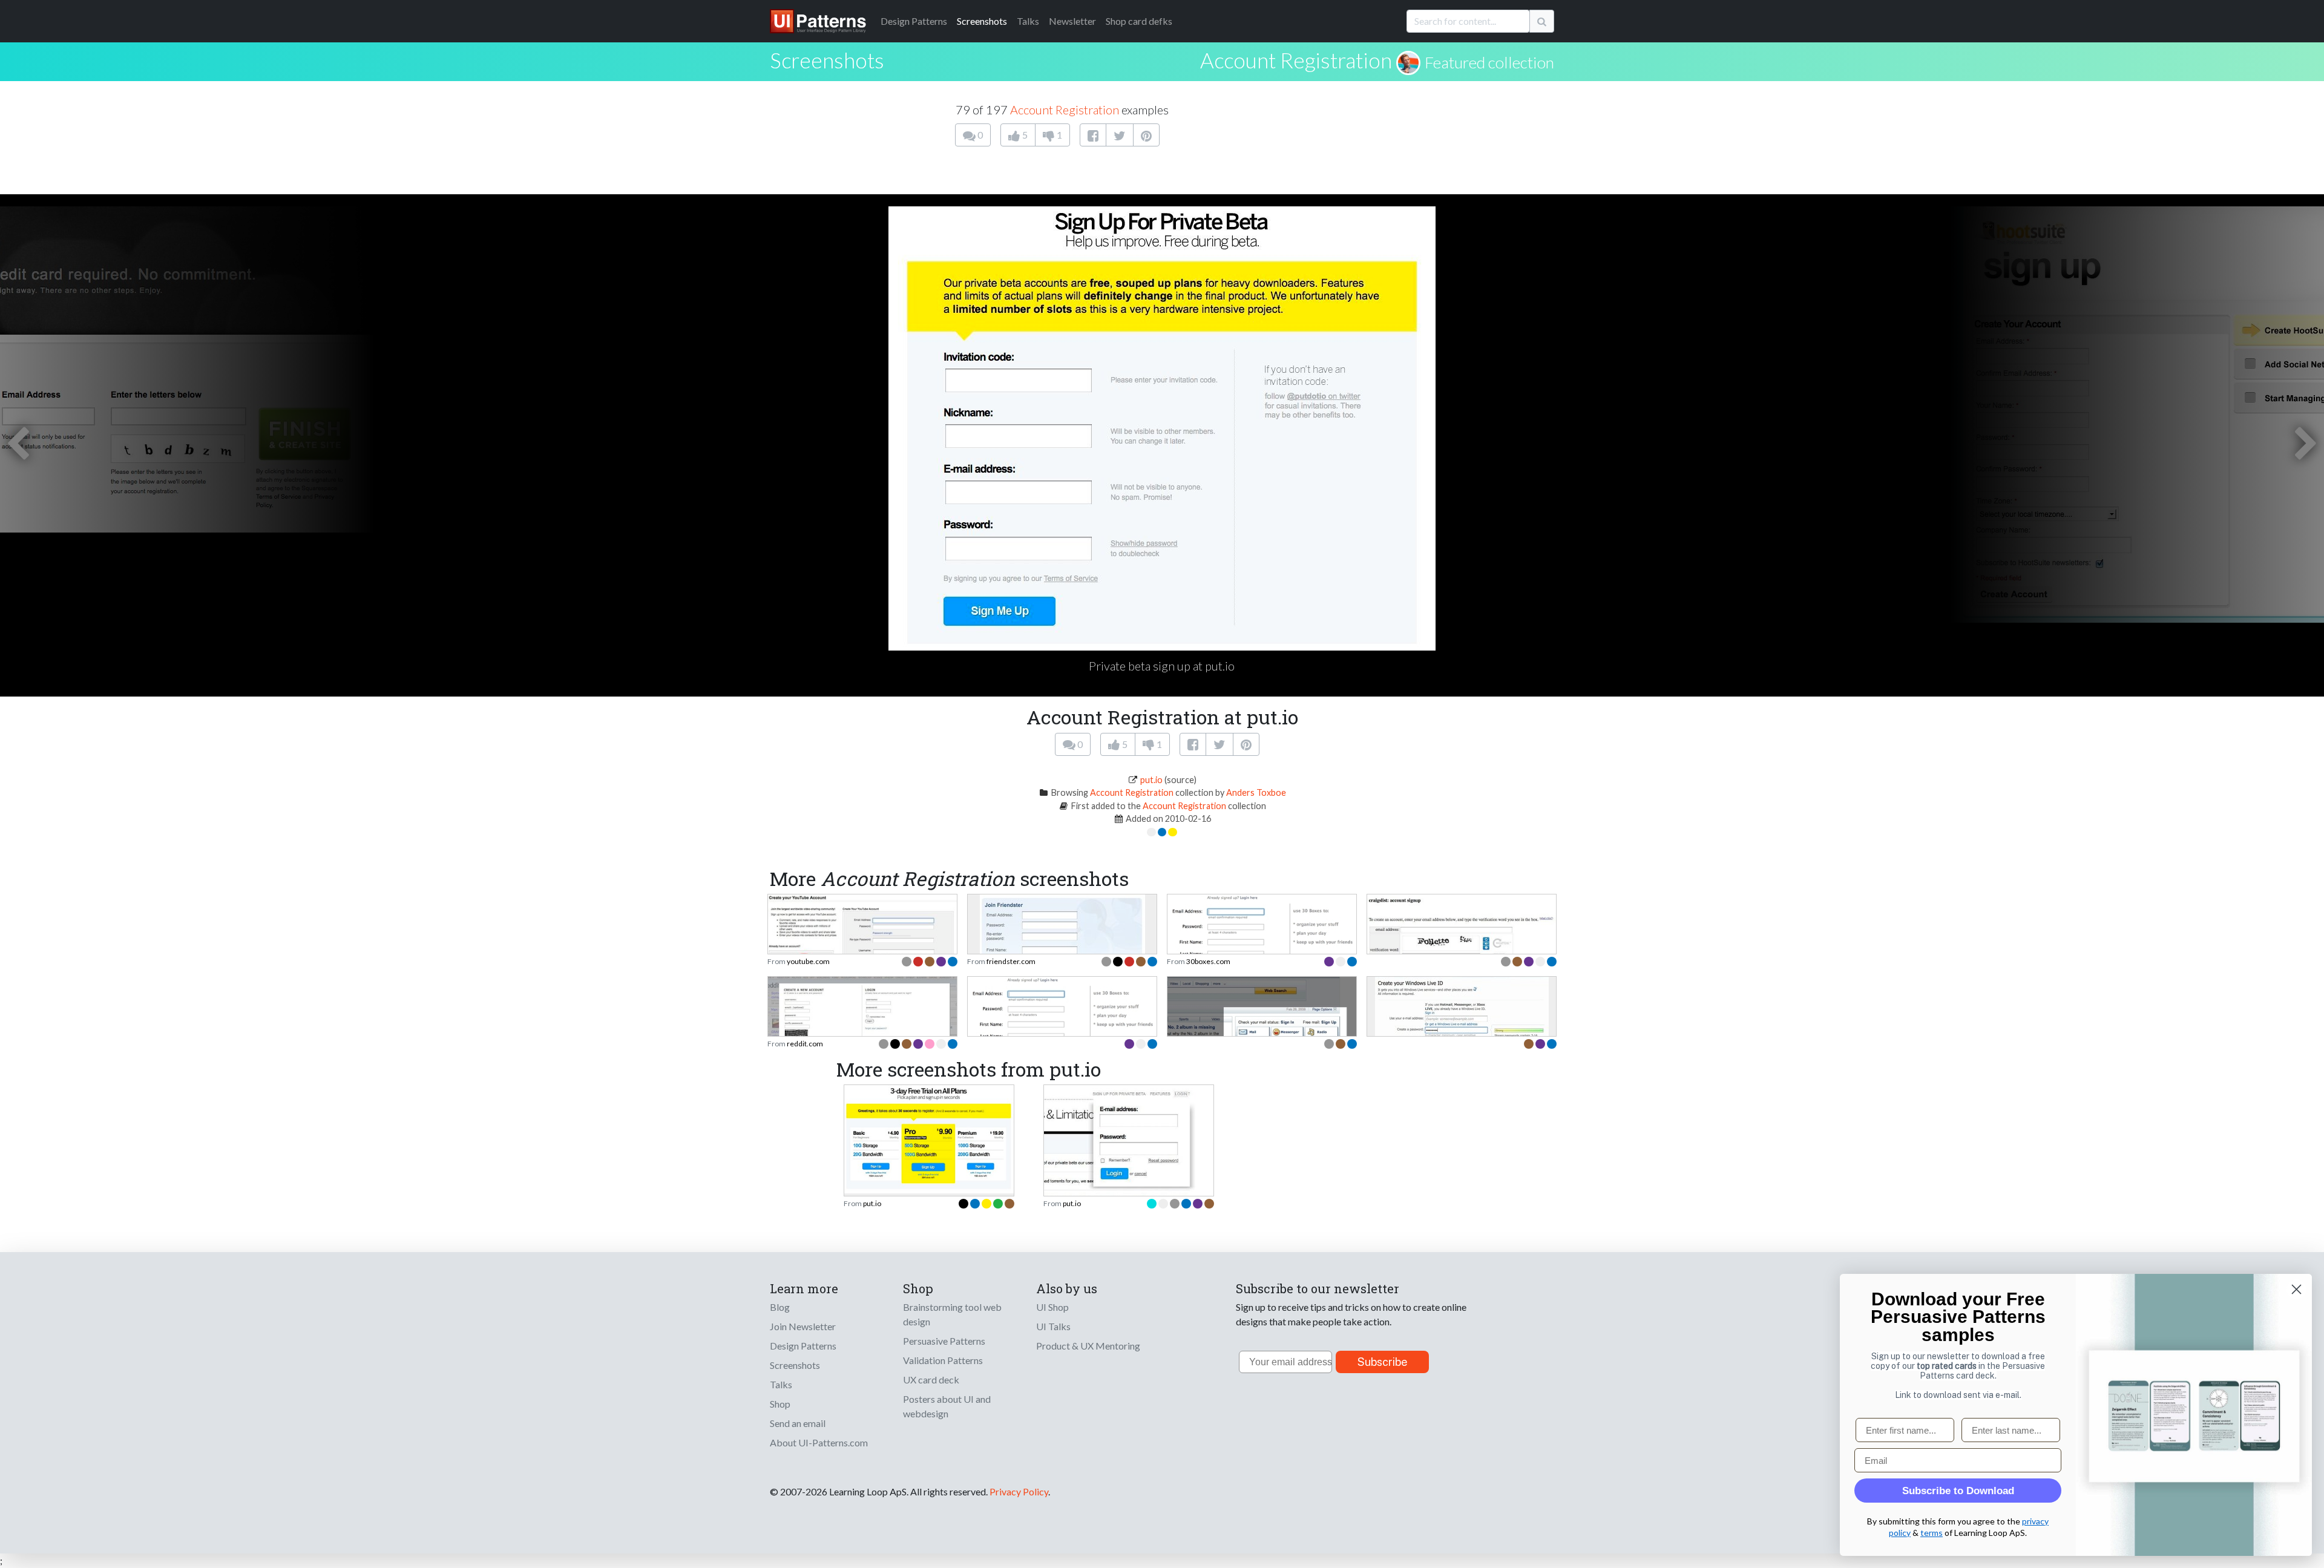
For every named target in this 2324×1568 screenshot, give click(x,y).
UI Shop (1052, 1307)
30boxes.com (1208, 961)
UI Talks (1053, 1326)
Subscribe (1383, 1362)
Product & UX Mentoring (1088, 1346)
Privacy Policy (1019, 1491)
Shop (780, 1404)
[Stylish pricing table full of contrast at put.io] (929, 1138)
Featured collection (1489, 62)
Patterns (914, 21)
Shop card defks (1139, 21)
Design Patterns (803, 1346)
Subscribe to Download (1958, 1491)
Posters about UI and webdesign (947, 1406)
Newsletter (1072, 21)
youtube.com (808, 961)
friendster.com (1011, 961)
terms (1932, 1533)
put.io (1151, 780)
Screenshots (982, 21)
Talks (1028, 21)
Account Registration (1296, 60)
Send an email (798, 1423)
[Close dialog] (2296, 1289)
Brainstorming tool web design (952, 1314)
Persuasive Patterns (944, 1341)
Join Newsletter (803, 1326)
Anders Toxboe (1256, 792)
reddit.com (805, 1044)
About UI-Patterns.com (819, 1442)
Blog (780, 1307)
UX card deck (931, 1379)
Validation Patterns (943, 1360)
